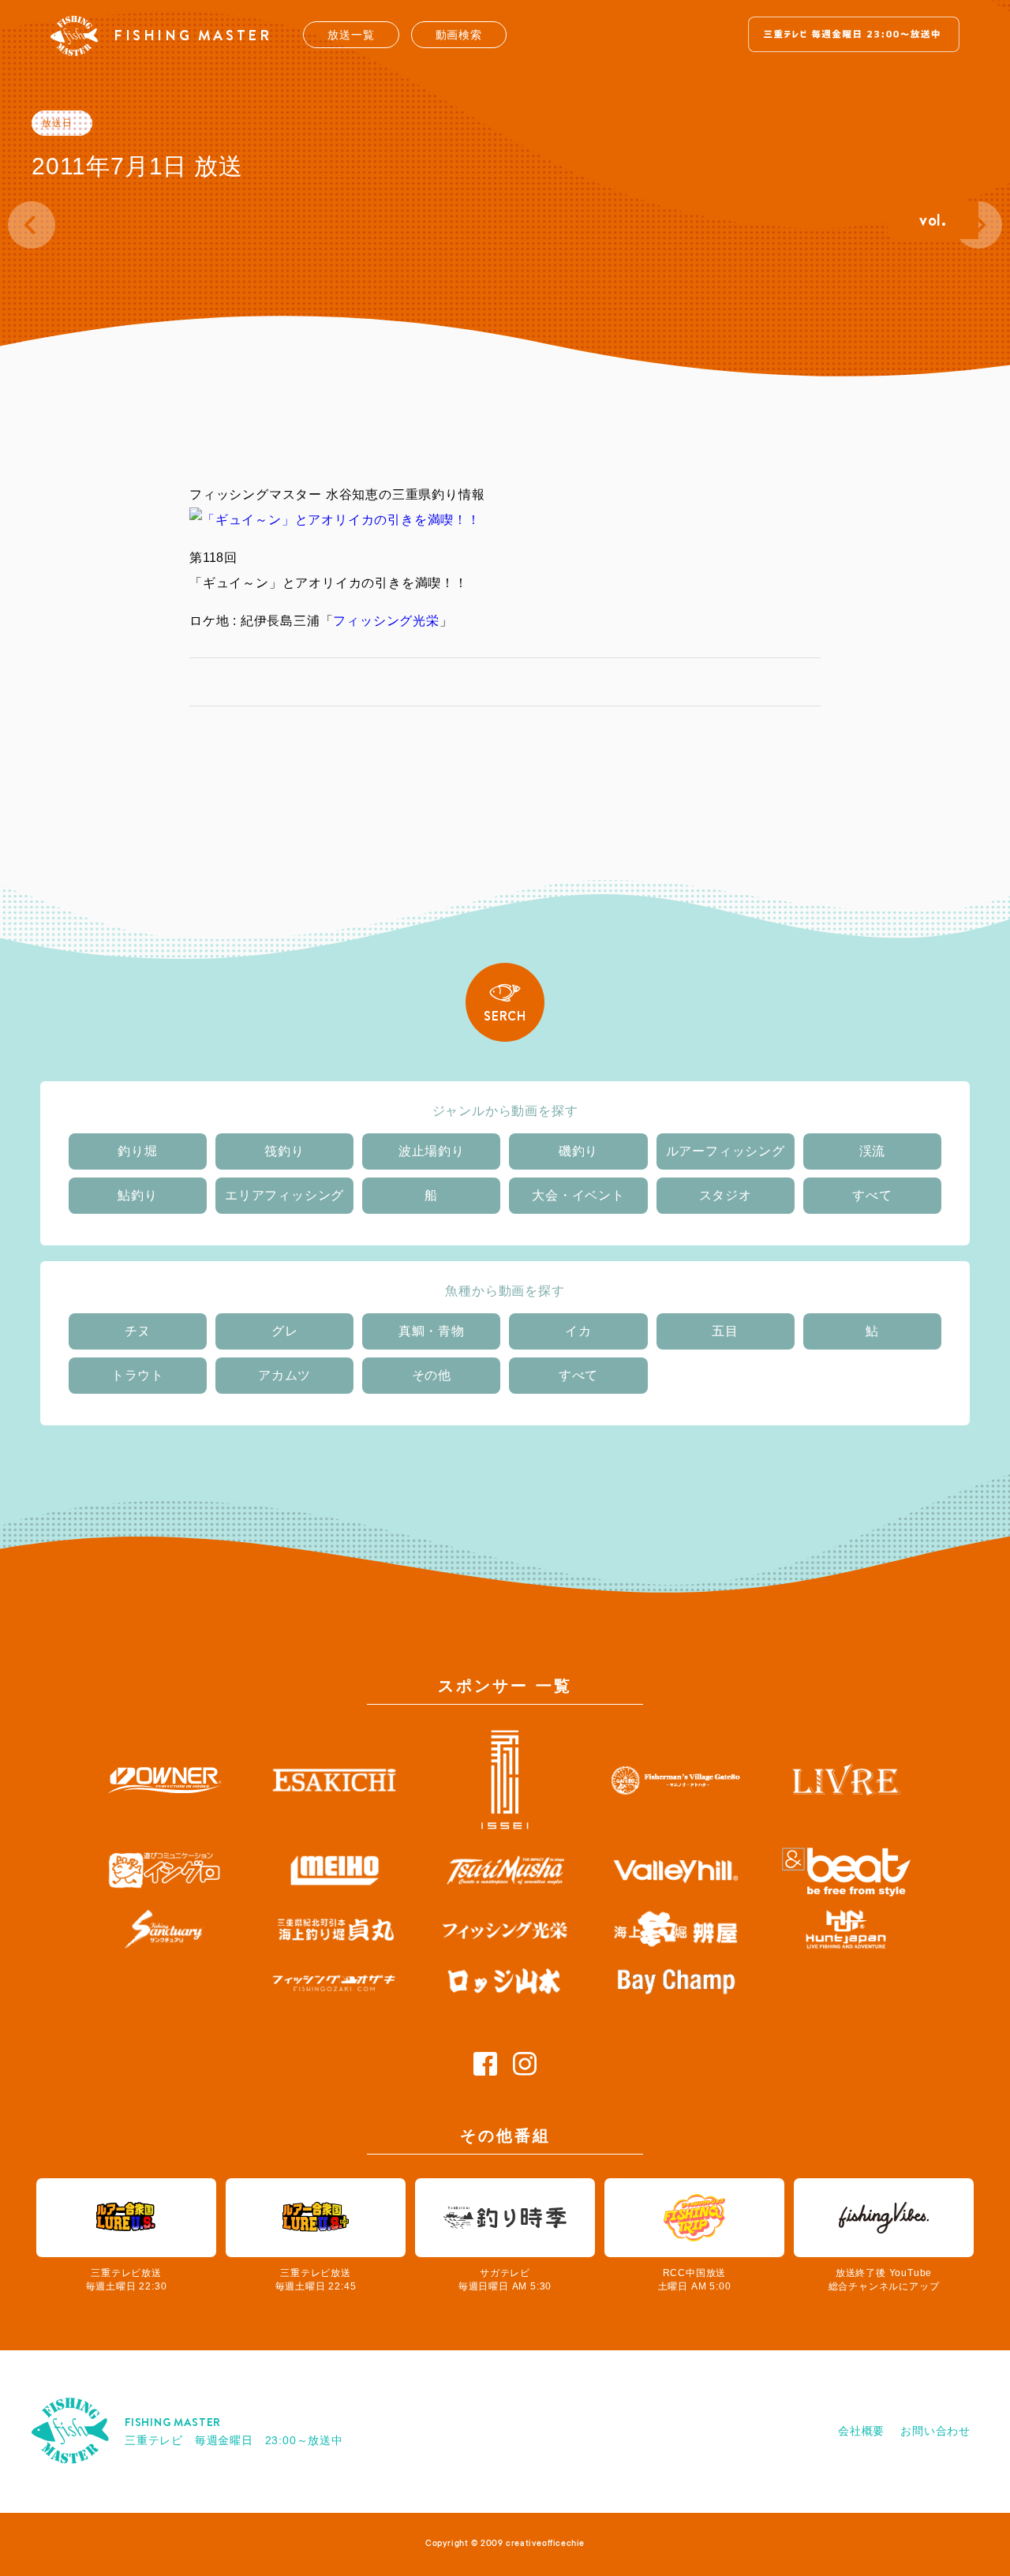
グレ (285, 1331)
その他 (432, 1375)
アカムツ (284, 1375)
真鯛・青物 (432, 1331)
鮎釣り (137, 1195)
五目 (725, 1331)
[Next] (978, 225)
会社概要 (861, 2431)
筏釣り (284, 1151)
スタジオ (726, 1195)
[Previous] (32, 225)
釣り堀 (137, 1151)
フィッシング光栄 (386, 621)
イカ (578, 1331)
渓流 (873, 1151)
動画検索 (459, 35)
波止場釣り (432, 1151)
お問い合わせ (935, 2431)
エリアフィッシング (284, 1195)
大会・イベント (578, 1195)
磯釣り (578, 1151)
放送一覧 (351, 35)
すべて (872, 1195)
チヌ (138, 1331)
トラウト (138, 1375)
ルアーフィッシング (726, 1151)
